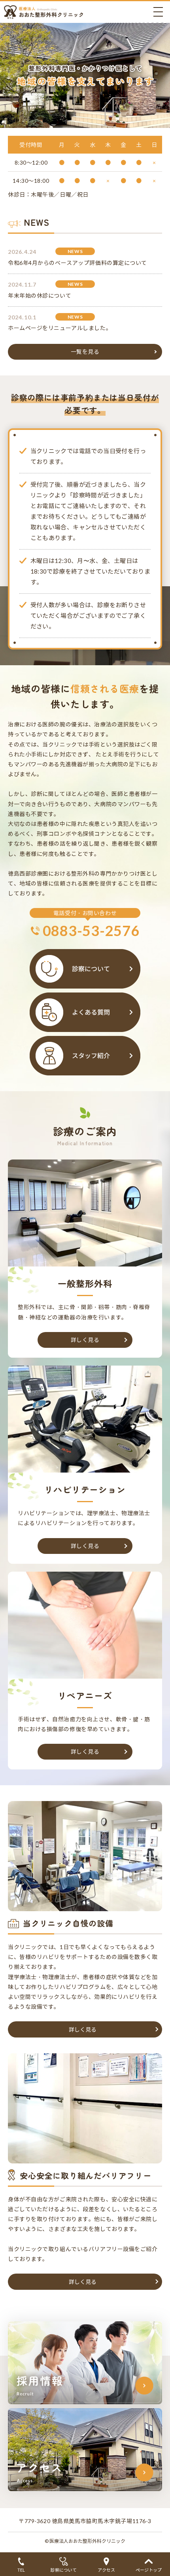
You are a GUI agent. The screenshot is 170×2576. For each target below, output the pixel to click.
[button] (85, 2029)
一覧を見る (85, 352)
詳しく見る (85, 1340)
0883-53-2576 (91, 931)
